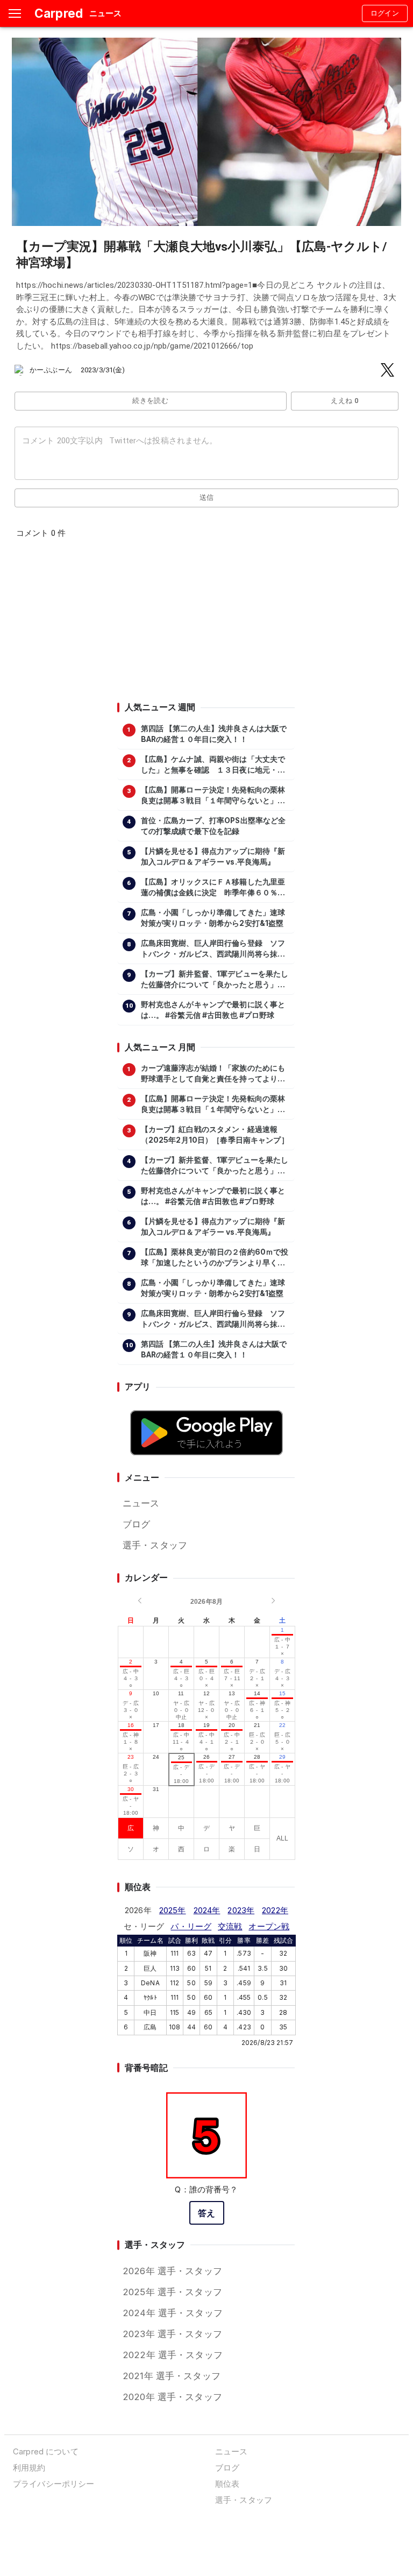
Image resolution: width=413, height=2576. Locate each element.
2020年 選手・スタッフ (172, 2397)
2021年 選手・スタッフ (172, 2376)
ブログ (136, 1524)
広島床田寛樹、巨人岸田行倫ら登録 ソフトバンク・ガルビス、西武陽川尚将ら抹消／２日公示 (213, 949)
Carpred (59, 13)
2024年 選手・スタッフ (173, 2313)
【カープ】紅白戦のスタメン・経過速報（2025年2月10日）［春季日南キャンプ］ (215, 1135)
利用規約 (29, 2468)
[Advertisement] (206, 624)
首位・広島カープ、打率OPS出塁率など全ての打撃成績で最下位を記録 (213, 826)
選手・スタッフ (155, 1545)
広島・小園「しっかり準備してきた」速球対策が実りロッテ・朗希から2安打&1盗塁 (213, 918)
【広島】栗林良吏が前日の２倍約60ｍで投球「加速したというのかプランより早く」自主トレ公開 (215, 1258)
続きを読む (150, 401)
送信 (207, 497)
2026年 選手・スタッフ (172, 2271)
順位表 (227, 2484)
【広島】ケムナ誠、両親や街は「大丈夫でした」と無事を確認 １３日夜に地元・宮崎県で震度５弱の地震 (213, 765)
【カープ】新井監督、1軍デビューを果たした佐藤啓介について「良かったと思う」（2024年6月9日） (215, 980)
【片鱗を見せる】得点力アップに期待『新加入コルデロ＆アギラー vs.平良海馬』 (213, 857)
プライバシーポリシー (54, 2484)
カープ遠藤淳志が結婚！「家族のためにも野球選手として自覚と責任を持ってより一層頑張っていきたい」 (213, 1074)
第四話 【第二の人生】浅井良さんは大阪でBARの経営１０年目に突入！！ (214, 734)
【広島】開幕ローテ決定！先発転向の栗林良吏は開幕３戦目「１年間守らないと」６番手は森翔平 (213, 796)
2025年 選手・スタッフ (172, 2292)
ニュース (141, 1503)
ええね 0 (344, 401)
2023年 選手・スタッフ (172, 2334)
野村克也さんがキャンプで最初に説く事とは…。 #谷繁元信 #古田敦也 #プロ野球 (213, 1010)
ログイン (385, 13)
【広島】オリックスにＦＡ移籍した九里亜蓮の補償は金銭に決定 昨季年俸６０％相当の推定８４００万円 (213, 888)
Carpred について (46, 2451)
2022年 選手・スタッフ (173, 2355)
